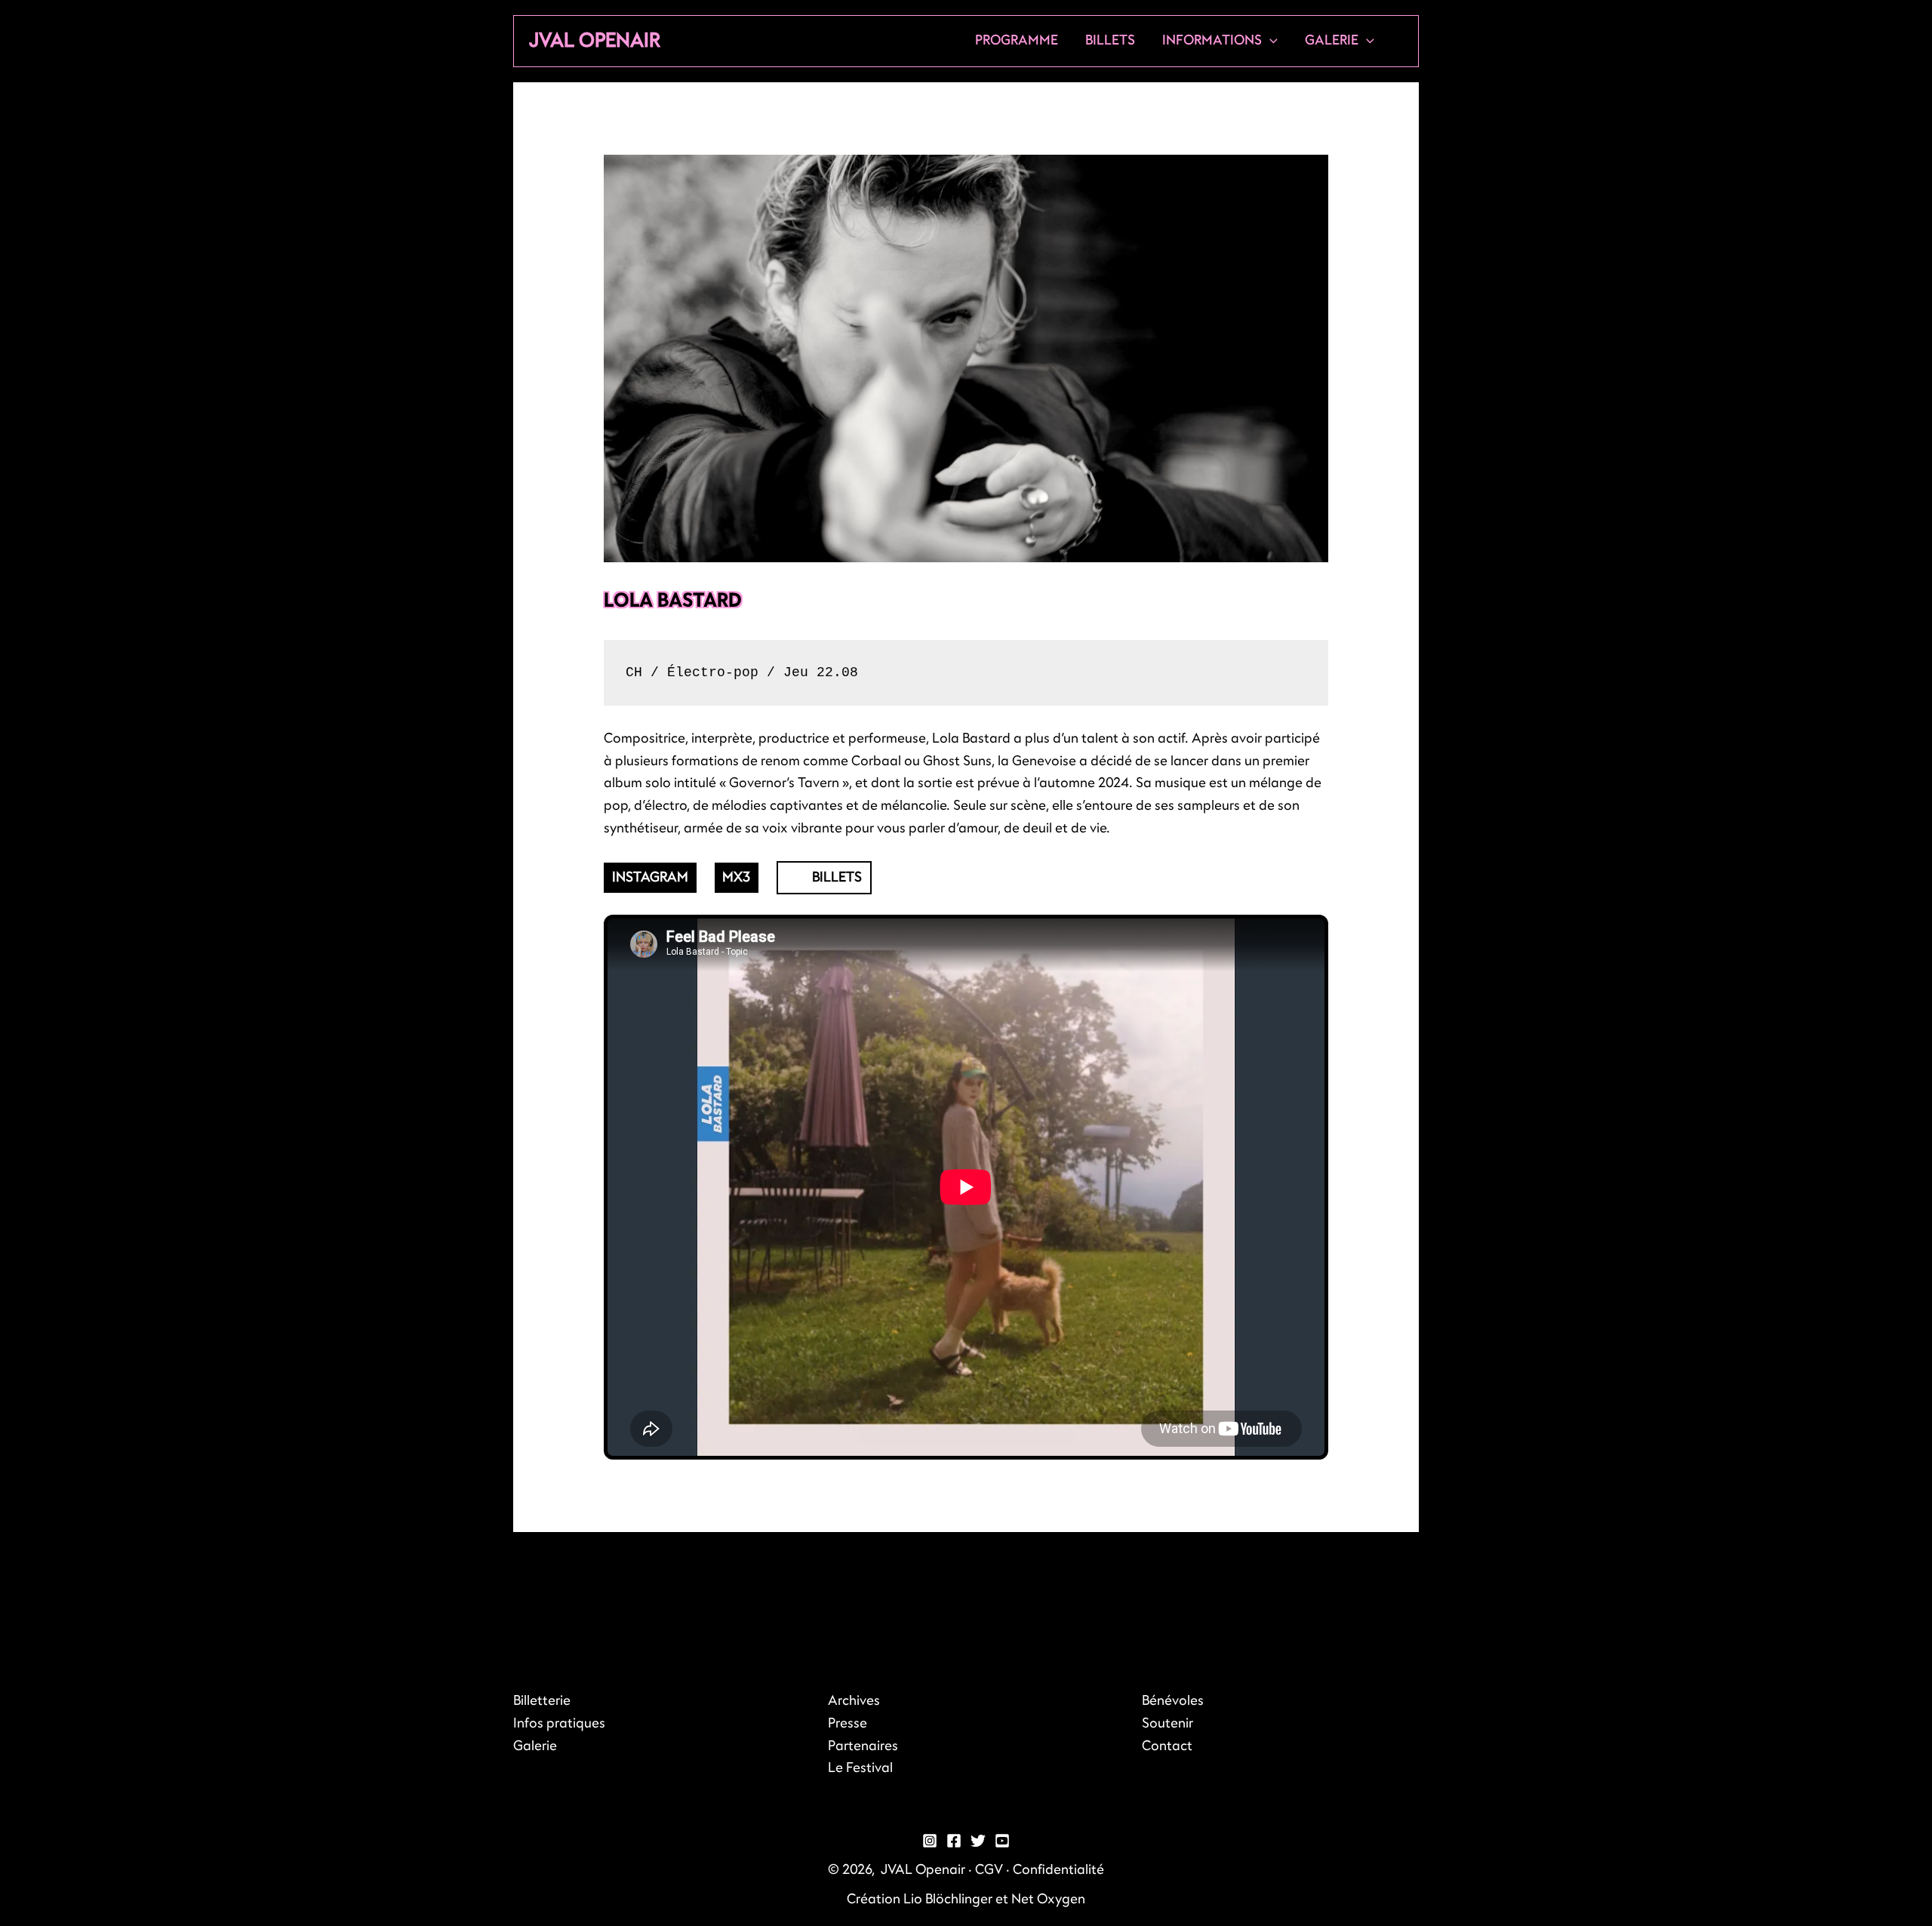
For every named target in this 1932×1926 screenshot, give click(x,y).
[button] (1270, 41)
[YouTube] (1002, 1841)
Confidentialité (1058, 1870)
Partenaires (863, 1746)
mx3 (736, 877)
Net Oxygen (1048, 1899)
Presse (848, 1723)
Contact (1167, 1746)
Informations (1212, 40)
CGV (989, 1870)
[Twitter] (978, 1841)
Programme (1017, 40)
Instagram (650, 877)
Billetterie (542, 1701)
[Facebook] (954, 1841)
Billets (1110, 40)
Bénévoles (1173, 1701)
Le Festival (860, 1768)
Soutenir (1168, 1723)
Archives (854, 1701)
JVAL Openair (595, 40)
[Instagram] (930, 1841)
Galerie (1332, 40)
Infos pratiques (559, 1723)
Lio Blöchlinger (948, 1899)
